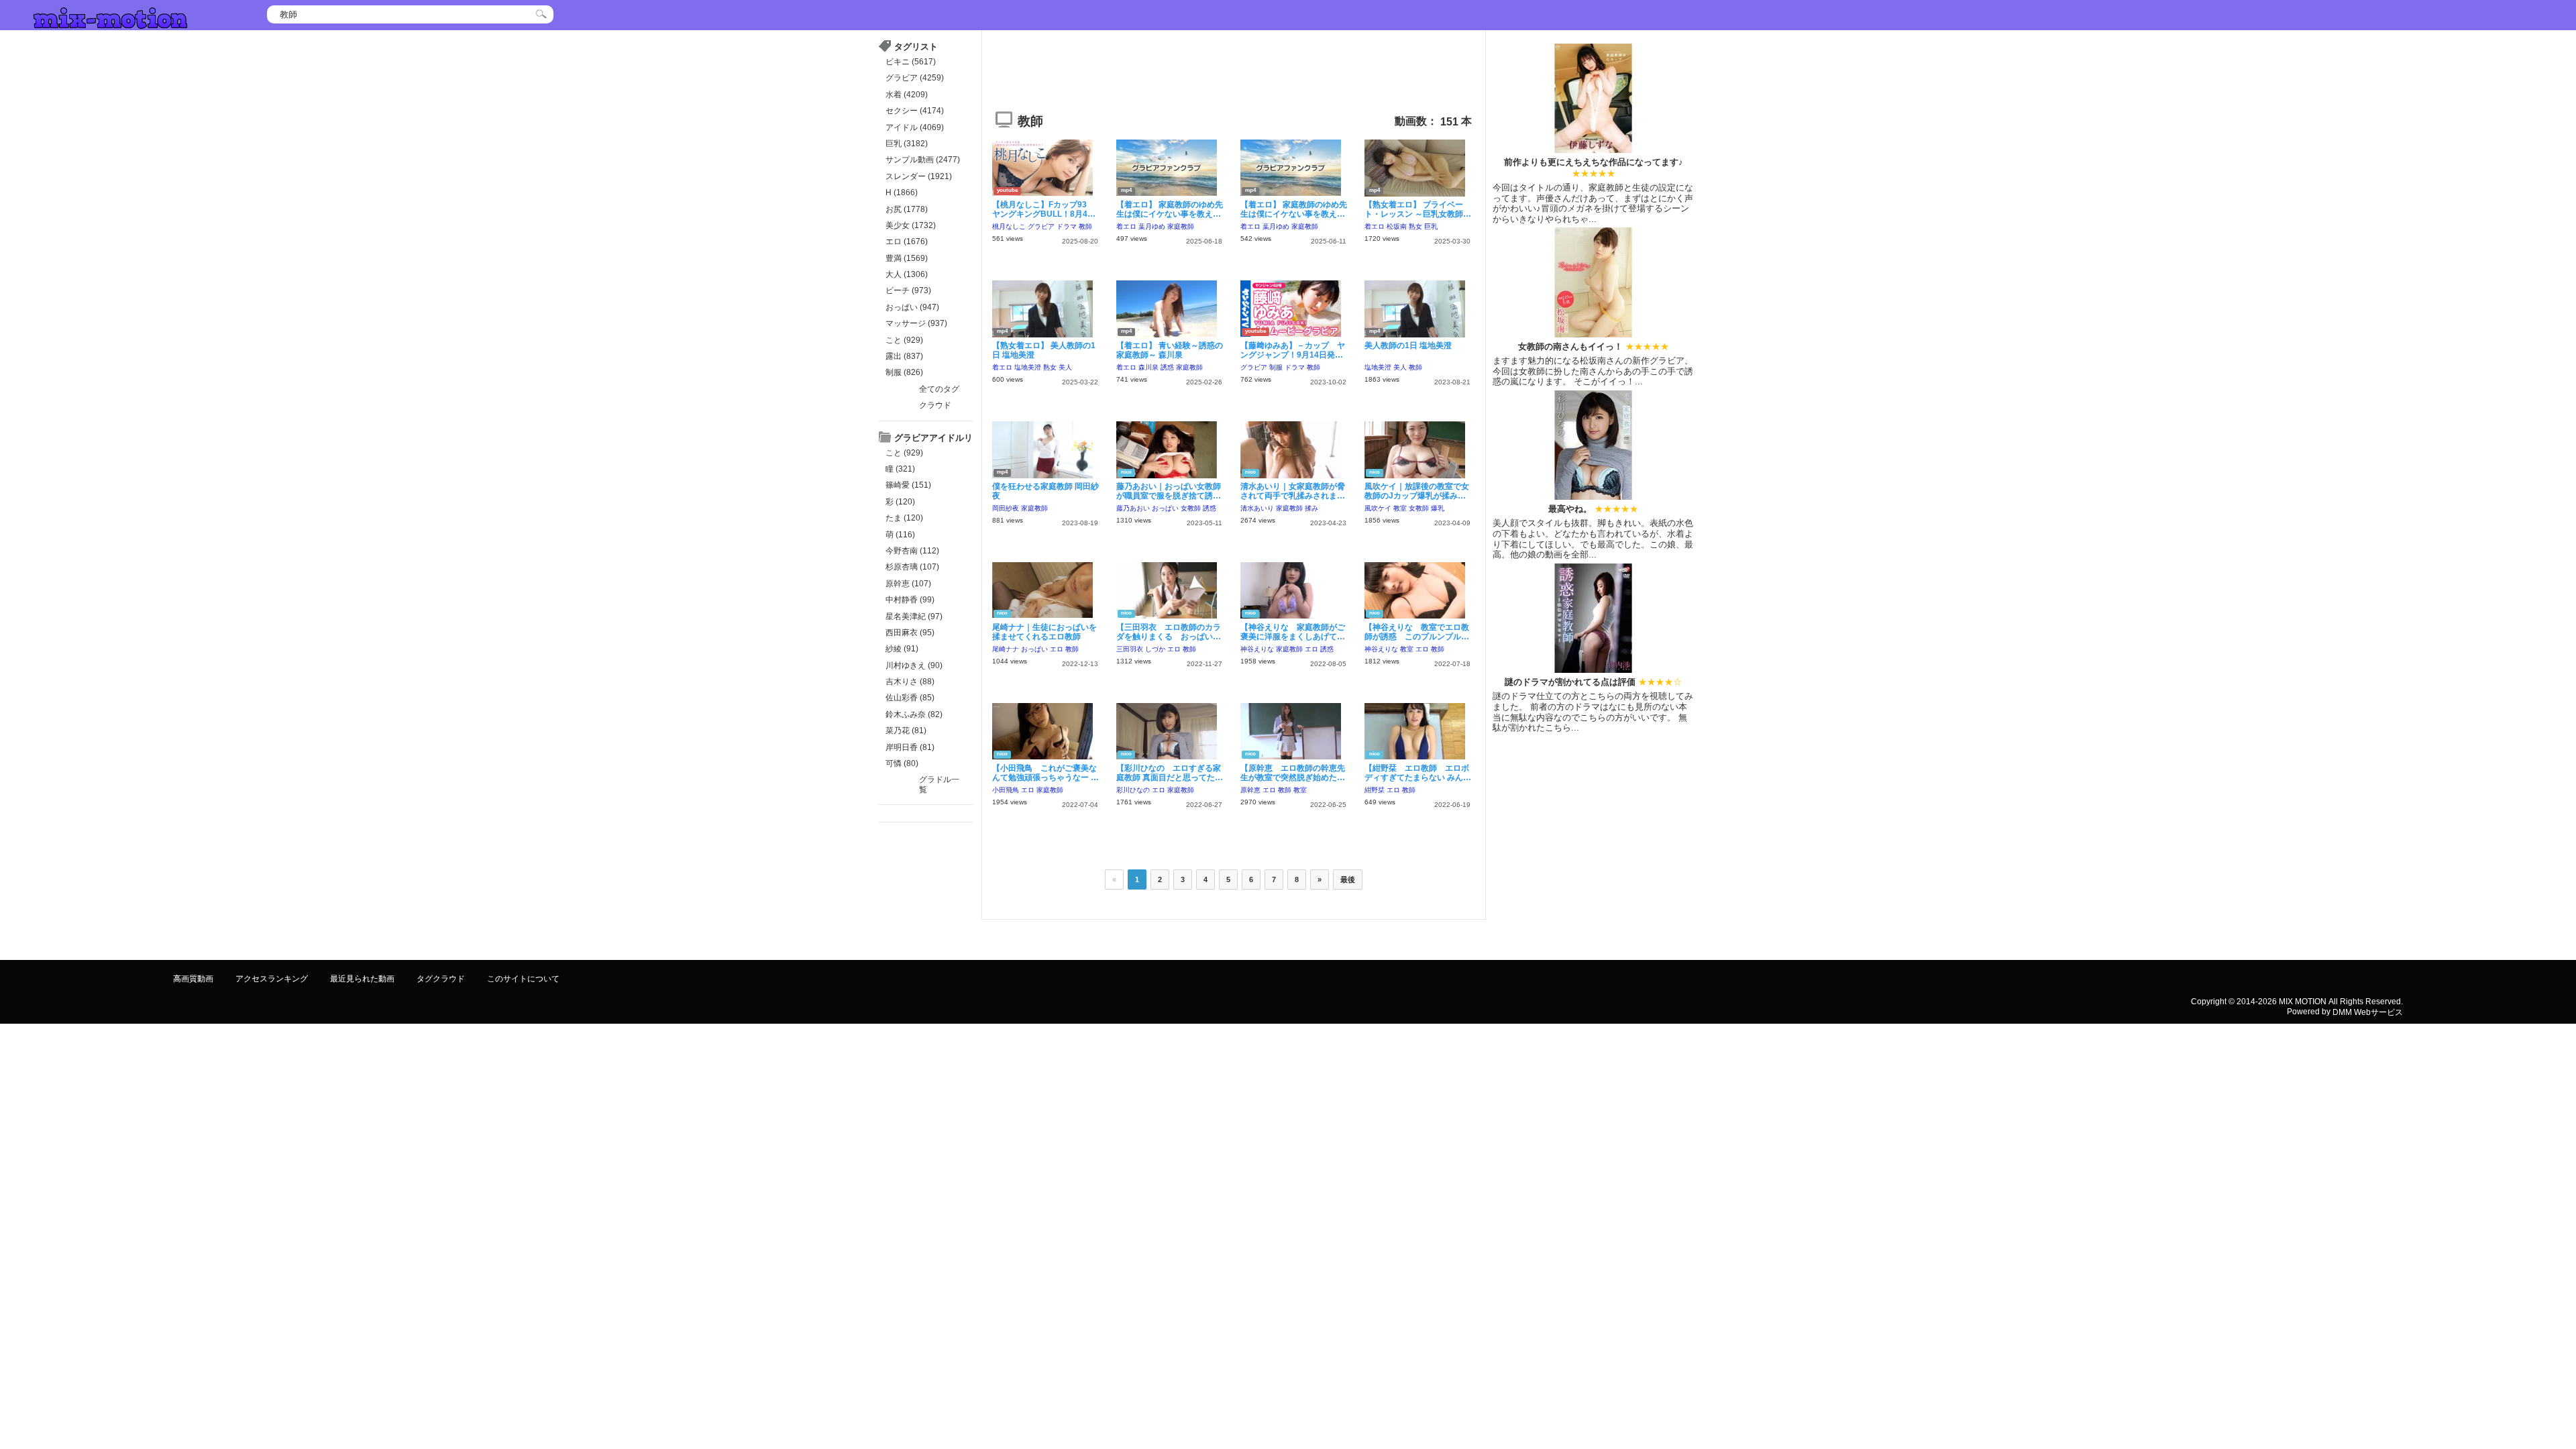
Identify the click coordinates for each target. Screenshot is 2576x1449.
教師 (1085, 226)
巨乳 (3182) (907, 144)
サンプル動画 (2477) (923, 160)
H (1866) (902, 193)
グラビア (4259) (915, 78)
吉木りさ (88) (910, 682)
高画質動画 (193, 979)
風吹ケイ (1378, 508)
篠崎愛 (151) (908, 485)
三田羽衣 (1130, 649)
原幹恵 (1250, 790)
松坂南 (1397, 226)
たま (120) (904, 518)
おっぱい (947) (912, 307)
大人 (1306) (907, 274)
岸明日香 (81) (910, 747)
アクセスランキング (272, 979)
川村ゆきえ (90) (914, 665)
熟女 (1415, 226)
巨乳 (1431, 226)
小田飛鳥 (1006, 790)
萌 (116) (900, 535)
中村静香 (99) (910, 600)
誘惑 (1167, 367)
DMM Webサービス (2368, 1012)
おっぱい (1165, 508)
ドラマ (1067, 226)
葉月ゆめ (1152, 226)
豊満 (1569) (907, 258)
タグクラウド (441, 979)
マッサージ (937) (916, 323)
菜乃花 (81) (906, 731)
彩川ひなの (1133, 790)
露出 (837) (904, 356)
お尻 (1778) (907, 209)
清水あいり (1257, 508)
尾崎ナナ (1006, 649)
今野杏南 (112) (912, 551)
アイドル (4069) (915, 127)
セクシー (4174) (915, 111)
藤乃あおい (1133, 508)
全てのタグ (939, 389)
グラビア (1041, 226)
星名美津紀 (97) (914, 616)
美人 (1065, 367)
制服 (1276, 367)
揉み (1311, 508)
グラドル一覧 (939, 784)
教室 (1400, 508)
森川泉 (1148, 367)
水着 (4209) (907, 95)
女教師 (1191, 508)
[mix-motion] (110, 16)
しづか (1155, 649)
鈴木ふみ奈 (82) (914, 714)
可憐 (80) (902, 763)
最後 (1348, 879)
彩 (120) (900, 502)
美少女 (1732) (911, 225)
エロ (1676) (907, 241)
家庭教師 (1181, 226)
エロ (1057, 649)
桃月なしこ (1009, 226)
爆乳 (1438, 508)
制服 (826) (904, 372)
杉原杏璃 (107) (912, 567)
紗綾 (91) (902, 649)
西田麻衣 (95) (910, 633)
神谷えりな (1257, 649)
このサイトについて (523, 979)
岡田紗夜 (1006, 508)
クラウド (935, 405)
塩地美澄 (1028, 367)
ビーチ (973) (908, 290)
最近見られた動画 (362, 979)
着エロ (1126, 226)
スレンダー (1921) (919, 176)
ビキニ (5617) (911, 62)
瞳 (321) (900, 469)
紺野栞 (1375, 790)
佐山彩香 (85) (910, 698)
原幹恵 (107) (908, 584)
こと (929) (904, 340)
